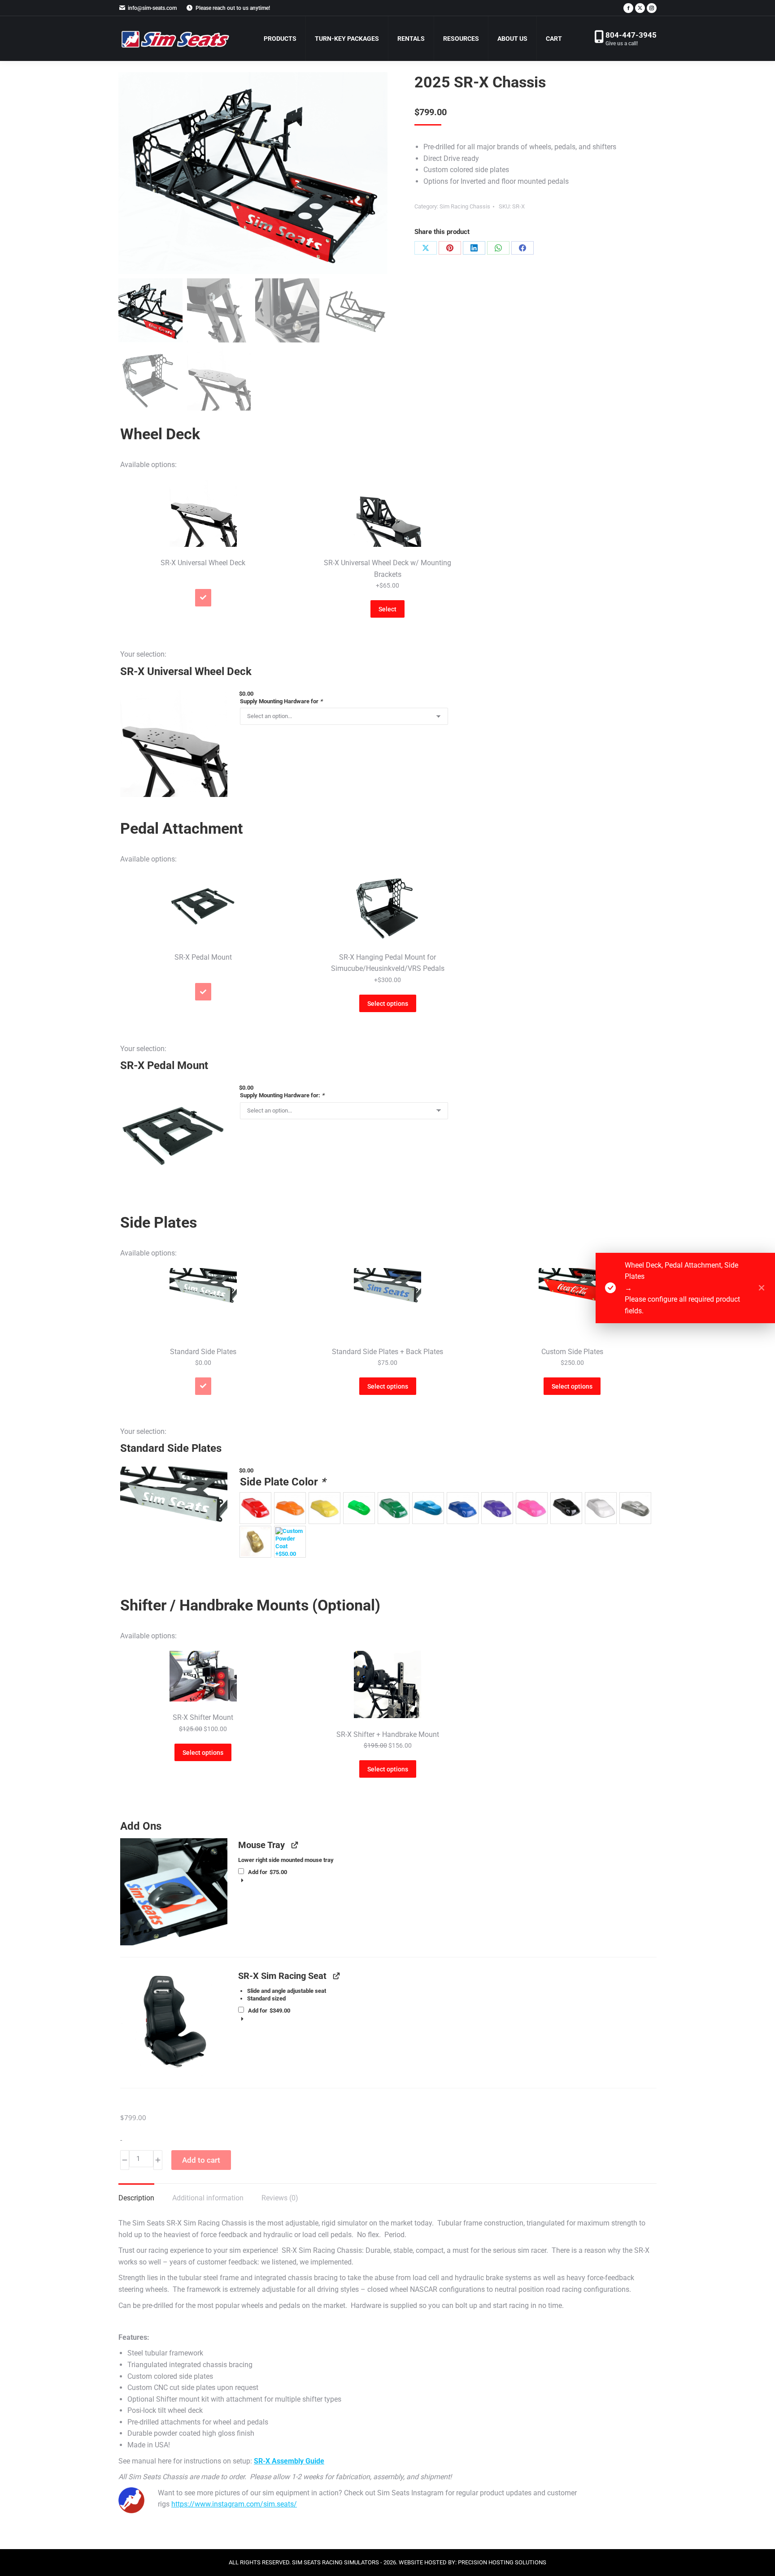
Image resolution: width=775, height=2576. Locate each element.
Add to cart (201, 2160)
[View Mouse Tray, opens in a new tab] (294, 1845)
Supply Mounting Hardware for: (282, 1095)
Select (387, 609)
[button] (174, 743)
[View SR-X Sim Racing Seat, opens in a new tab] (336, 1976)
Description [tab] (136, 2198)
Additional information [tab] (208, 2198)
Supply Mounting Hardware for (281, 701)
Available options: (148, 465)
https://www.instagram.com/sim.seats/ (234, 2504)
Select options (388, 1004)
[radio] (255, 1508)
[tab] (203, 544)
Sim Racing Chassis (465, 206)
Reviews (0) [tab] (280, 2198)
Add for (267, 1872)
